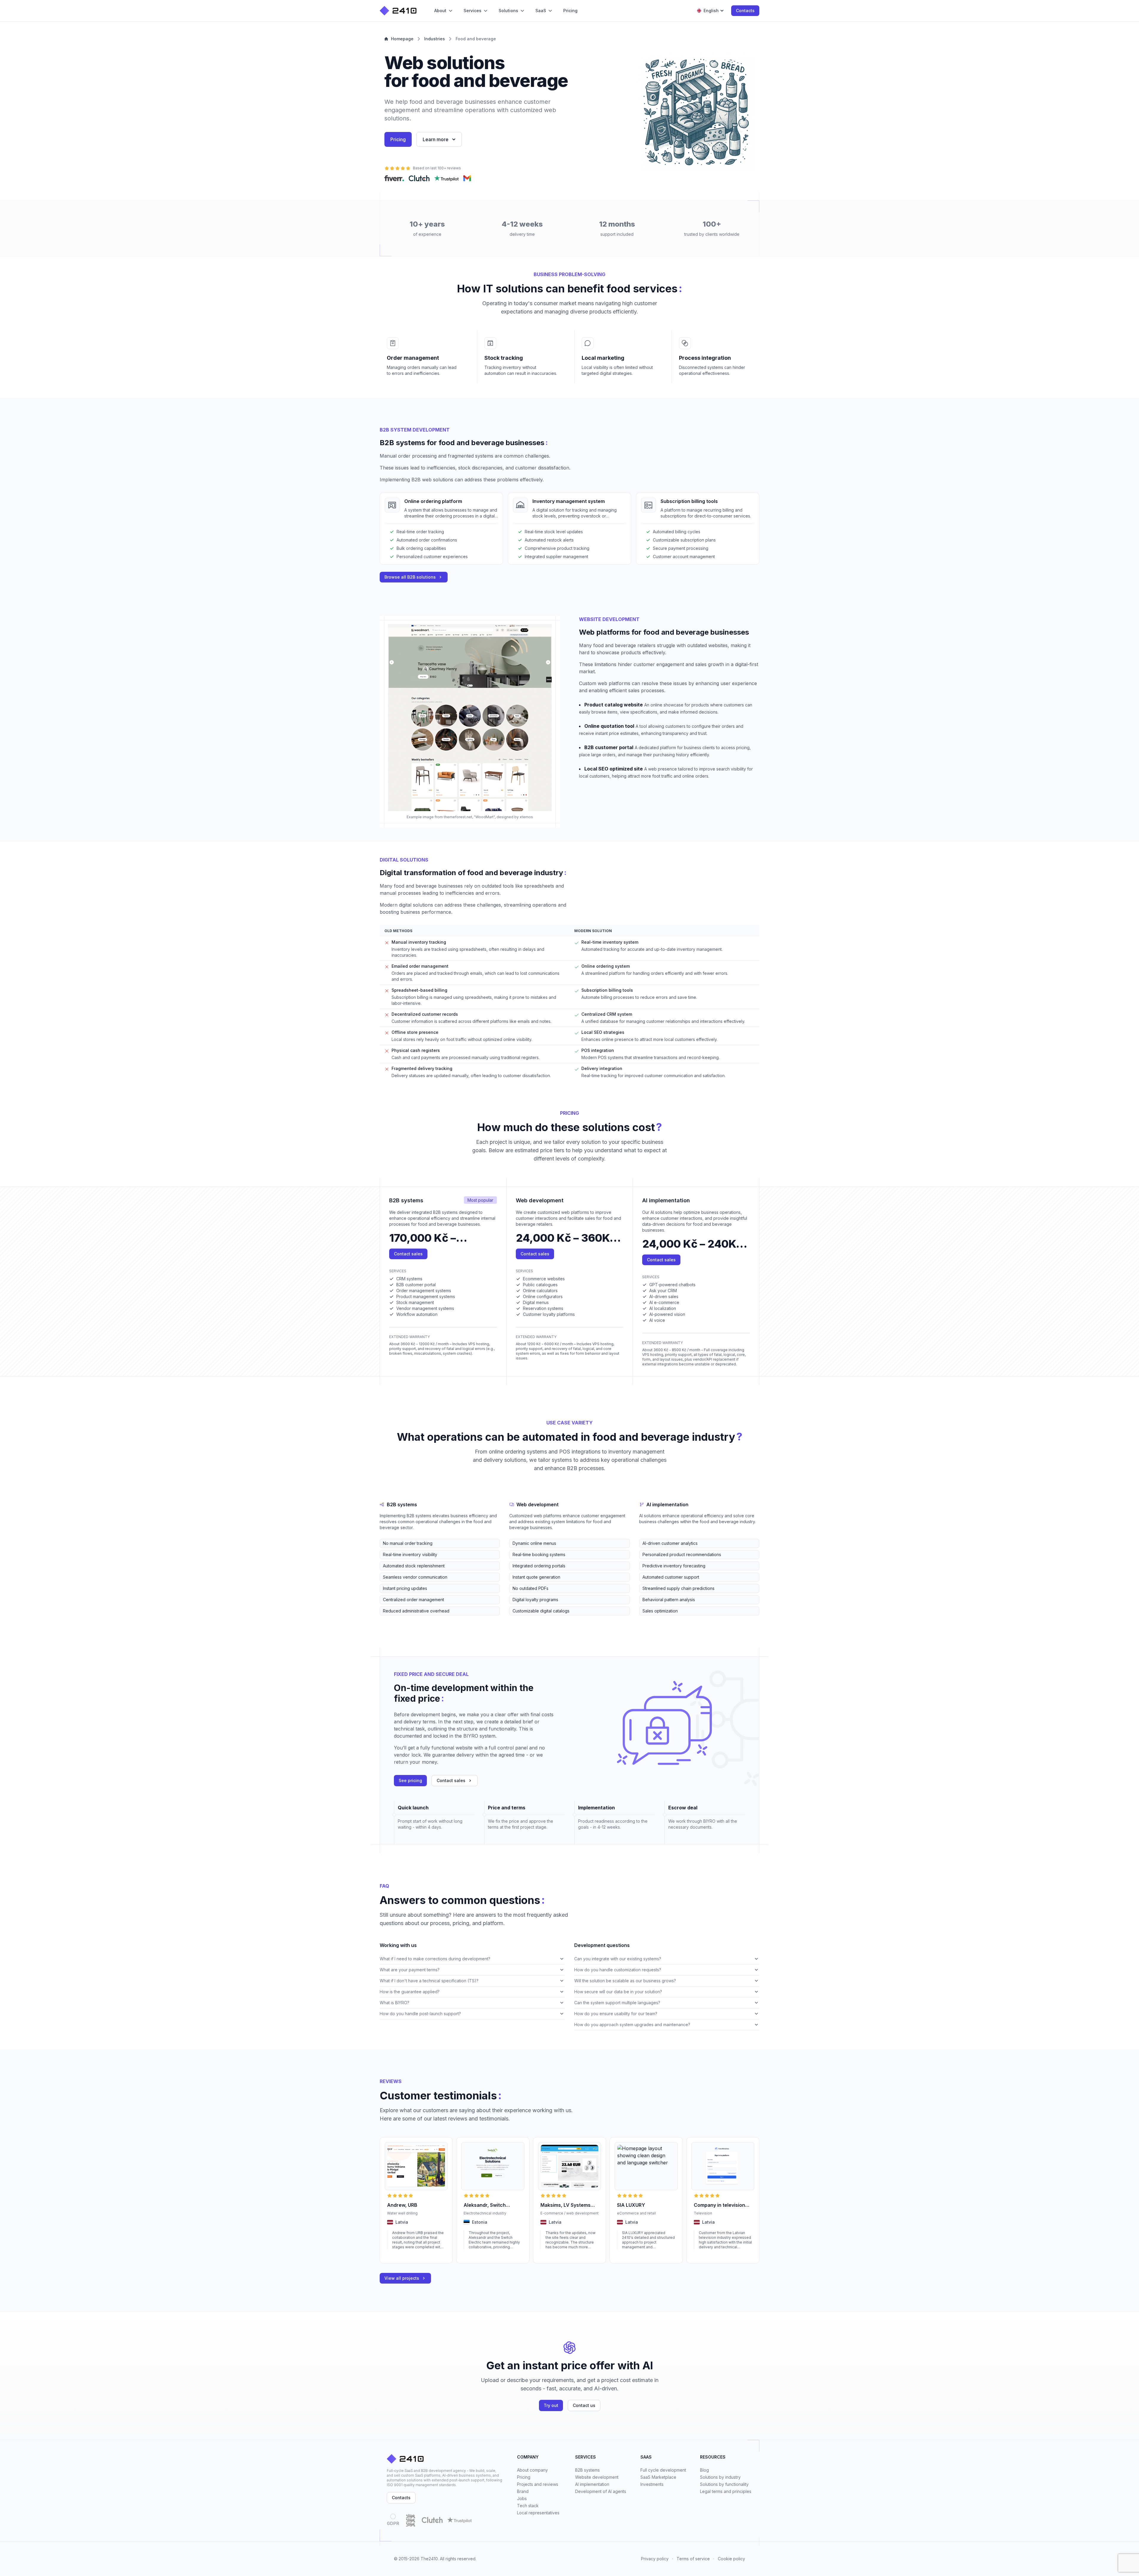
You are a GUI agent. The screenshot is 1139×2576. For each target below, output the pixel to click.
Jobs (522, 2498)
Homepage (402, 39)
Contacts (745, 11)
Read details (398, 2255)
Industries (435, 39)
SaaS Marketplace (658, 2477)
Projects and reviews (538, 2484)
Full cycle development (663, 2470)
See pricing (410, 1780)
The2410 (429, 2559)
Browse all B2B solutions (410, 577)
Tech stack (528, 2506)
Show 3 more (391, 1620)
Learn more (436, 139)
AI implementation (592, 2484)
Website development (597, 2477)
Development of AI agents (601, 2491)
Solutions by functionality (724, 2484)
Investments (652, 2484)
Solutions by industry (720, 2477)
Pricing (398, 139)
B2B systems (587, 2470)
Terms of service (693, 2559)
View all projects (402, 2278)
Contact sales (408, 1254)
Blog (704, 2470)
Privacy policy (655, 2559)
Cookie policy (731, 2559)
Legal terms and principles (726, 2491)
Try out (551, 2405)
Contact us (584, 2405)
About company (532, 2470)
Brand (523, 2491)
